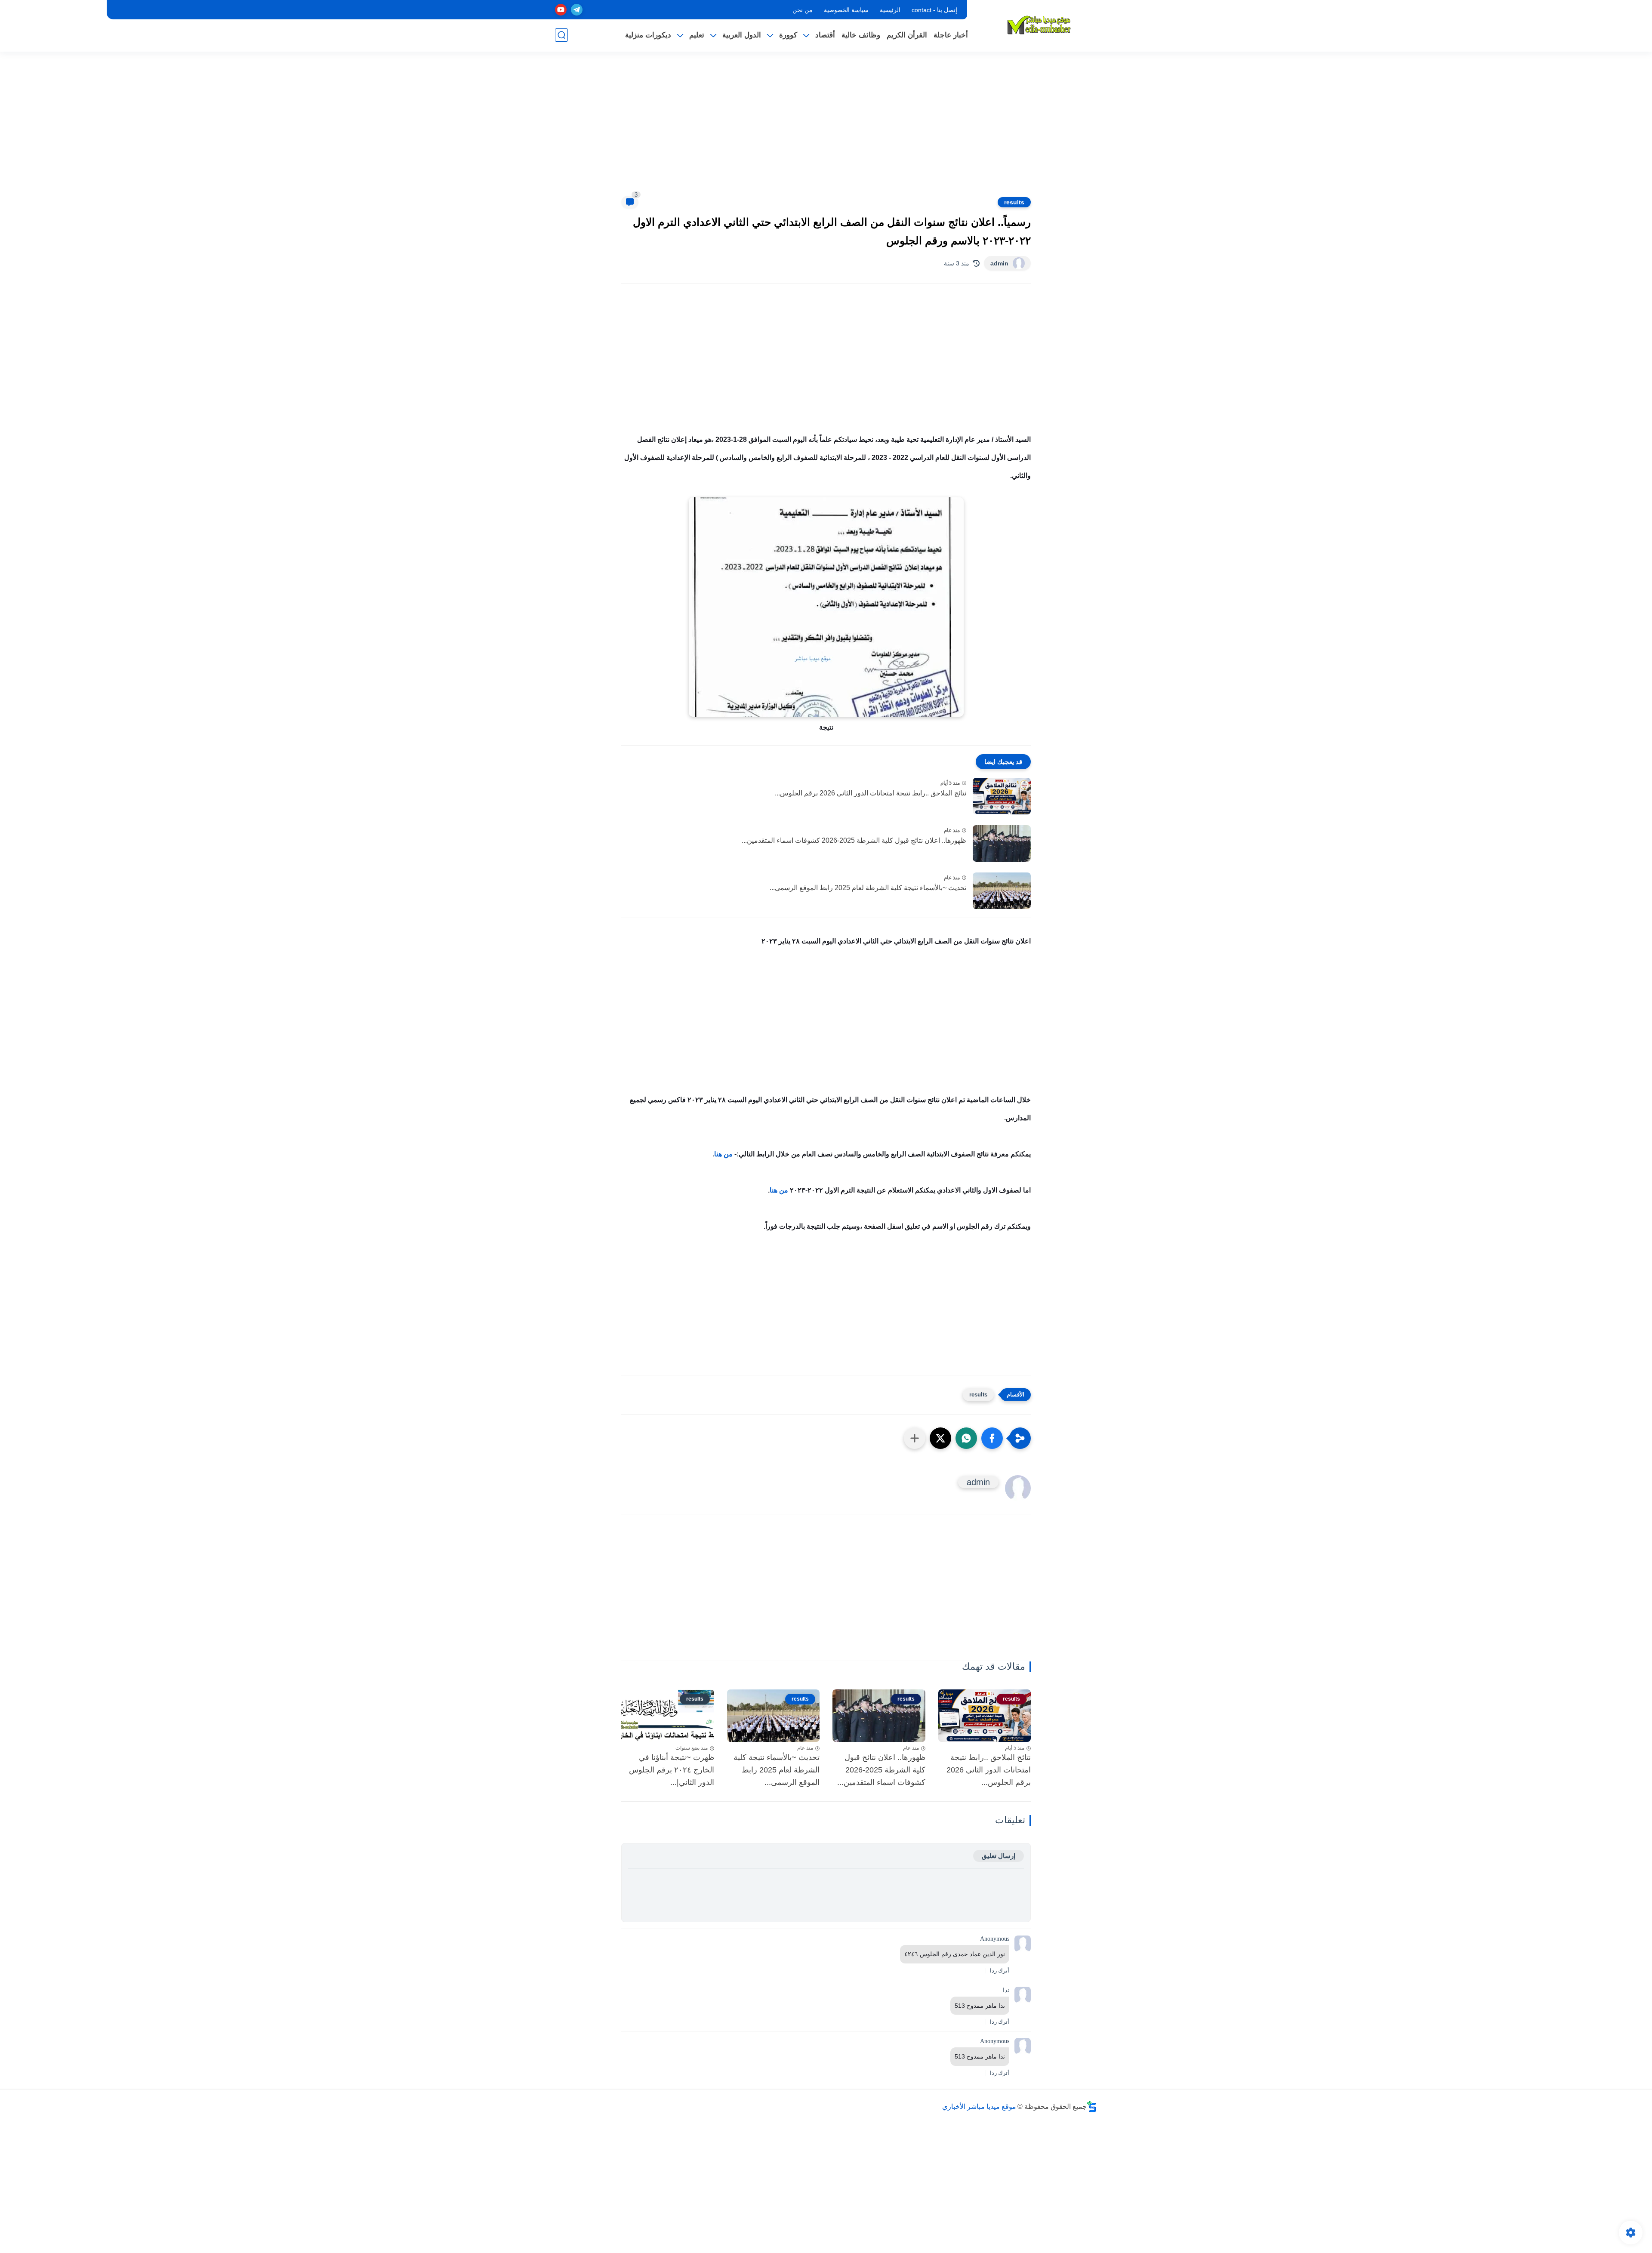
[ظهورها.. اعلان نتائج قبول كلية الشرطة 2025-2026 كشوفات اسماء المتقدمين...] (1002, 843)
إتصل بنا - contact (934, 10)
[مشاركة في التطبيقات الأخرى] (915, 1438)
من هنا (723, 1154)
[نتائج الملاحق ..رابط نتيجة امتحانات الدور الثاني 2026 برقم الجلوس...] (1002, 796)
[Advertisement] (826, 129)
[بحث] (561, 35)
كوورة (788, 35)
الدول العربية (742, 35)
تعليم (697, 35)
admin (999, 263)
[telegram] (577, 10)
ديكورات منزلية (648, 35)
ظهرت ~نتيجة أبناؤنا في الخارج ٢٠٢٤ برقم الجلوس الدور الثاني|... (672, 1770)
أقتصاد (825, 35)
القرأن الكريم (907, 35)
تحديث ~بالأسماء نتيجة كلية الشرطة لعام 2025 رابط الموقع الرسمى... (868, 888)
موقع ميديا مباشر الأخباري (979, 2107)
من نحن (803, 10)
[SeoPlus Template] (1092, 2107)
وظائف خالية (861, 35)
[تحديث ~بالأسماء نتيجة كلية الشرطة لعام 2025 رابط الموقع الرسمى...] (1002, 891)
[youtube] (561, 10)
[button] (992, 1438)
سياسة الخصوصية (846, 10)
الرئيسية (890, 10)
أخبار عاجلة (951, 35)
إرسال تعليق (999, 1856)
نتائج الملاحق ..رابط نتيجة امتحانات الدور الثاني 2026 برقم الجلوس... (871, 793)
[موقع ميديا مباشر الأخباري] (1039, 25)
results (1014, 202)
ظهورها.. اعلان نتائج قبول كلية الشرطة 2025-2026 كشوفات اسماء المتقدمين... (854, 840)
